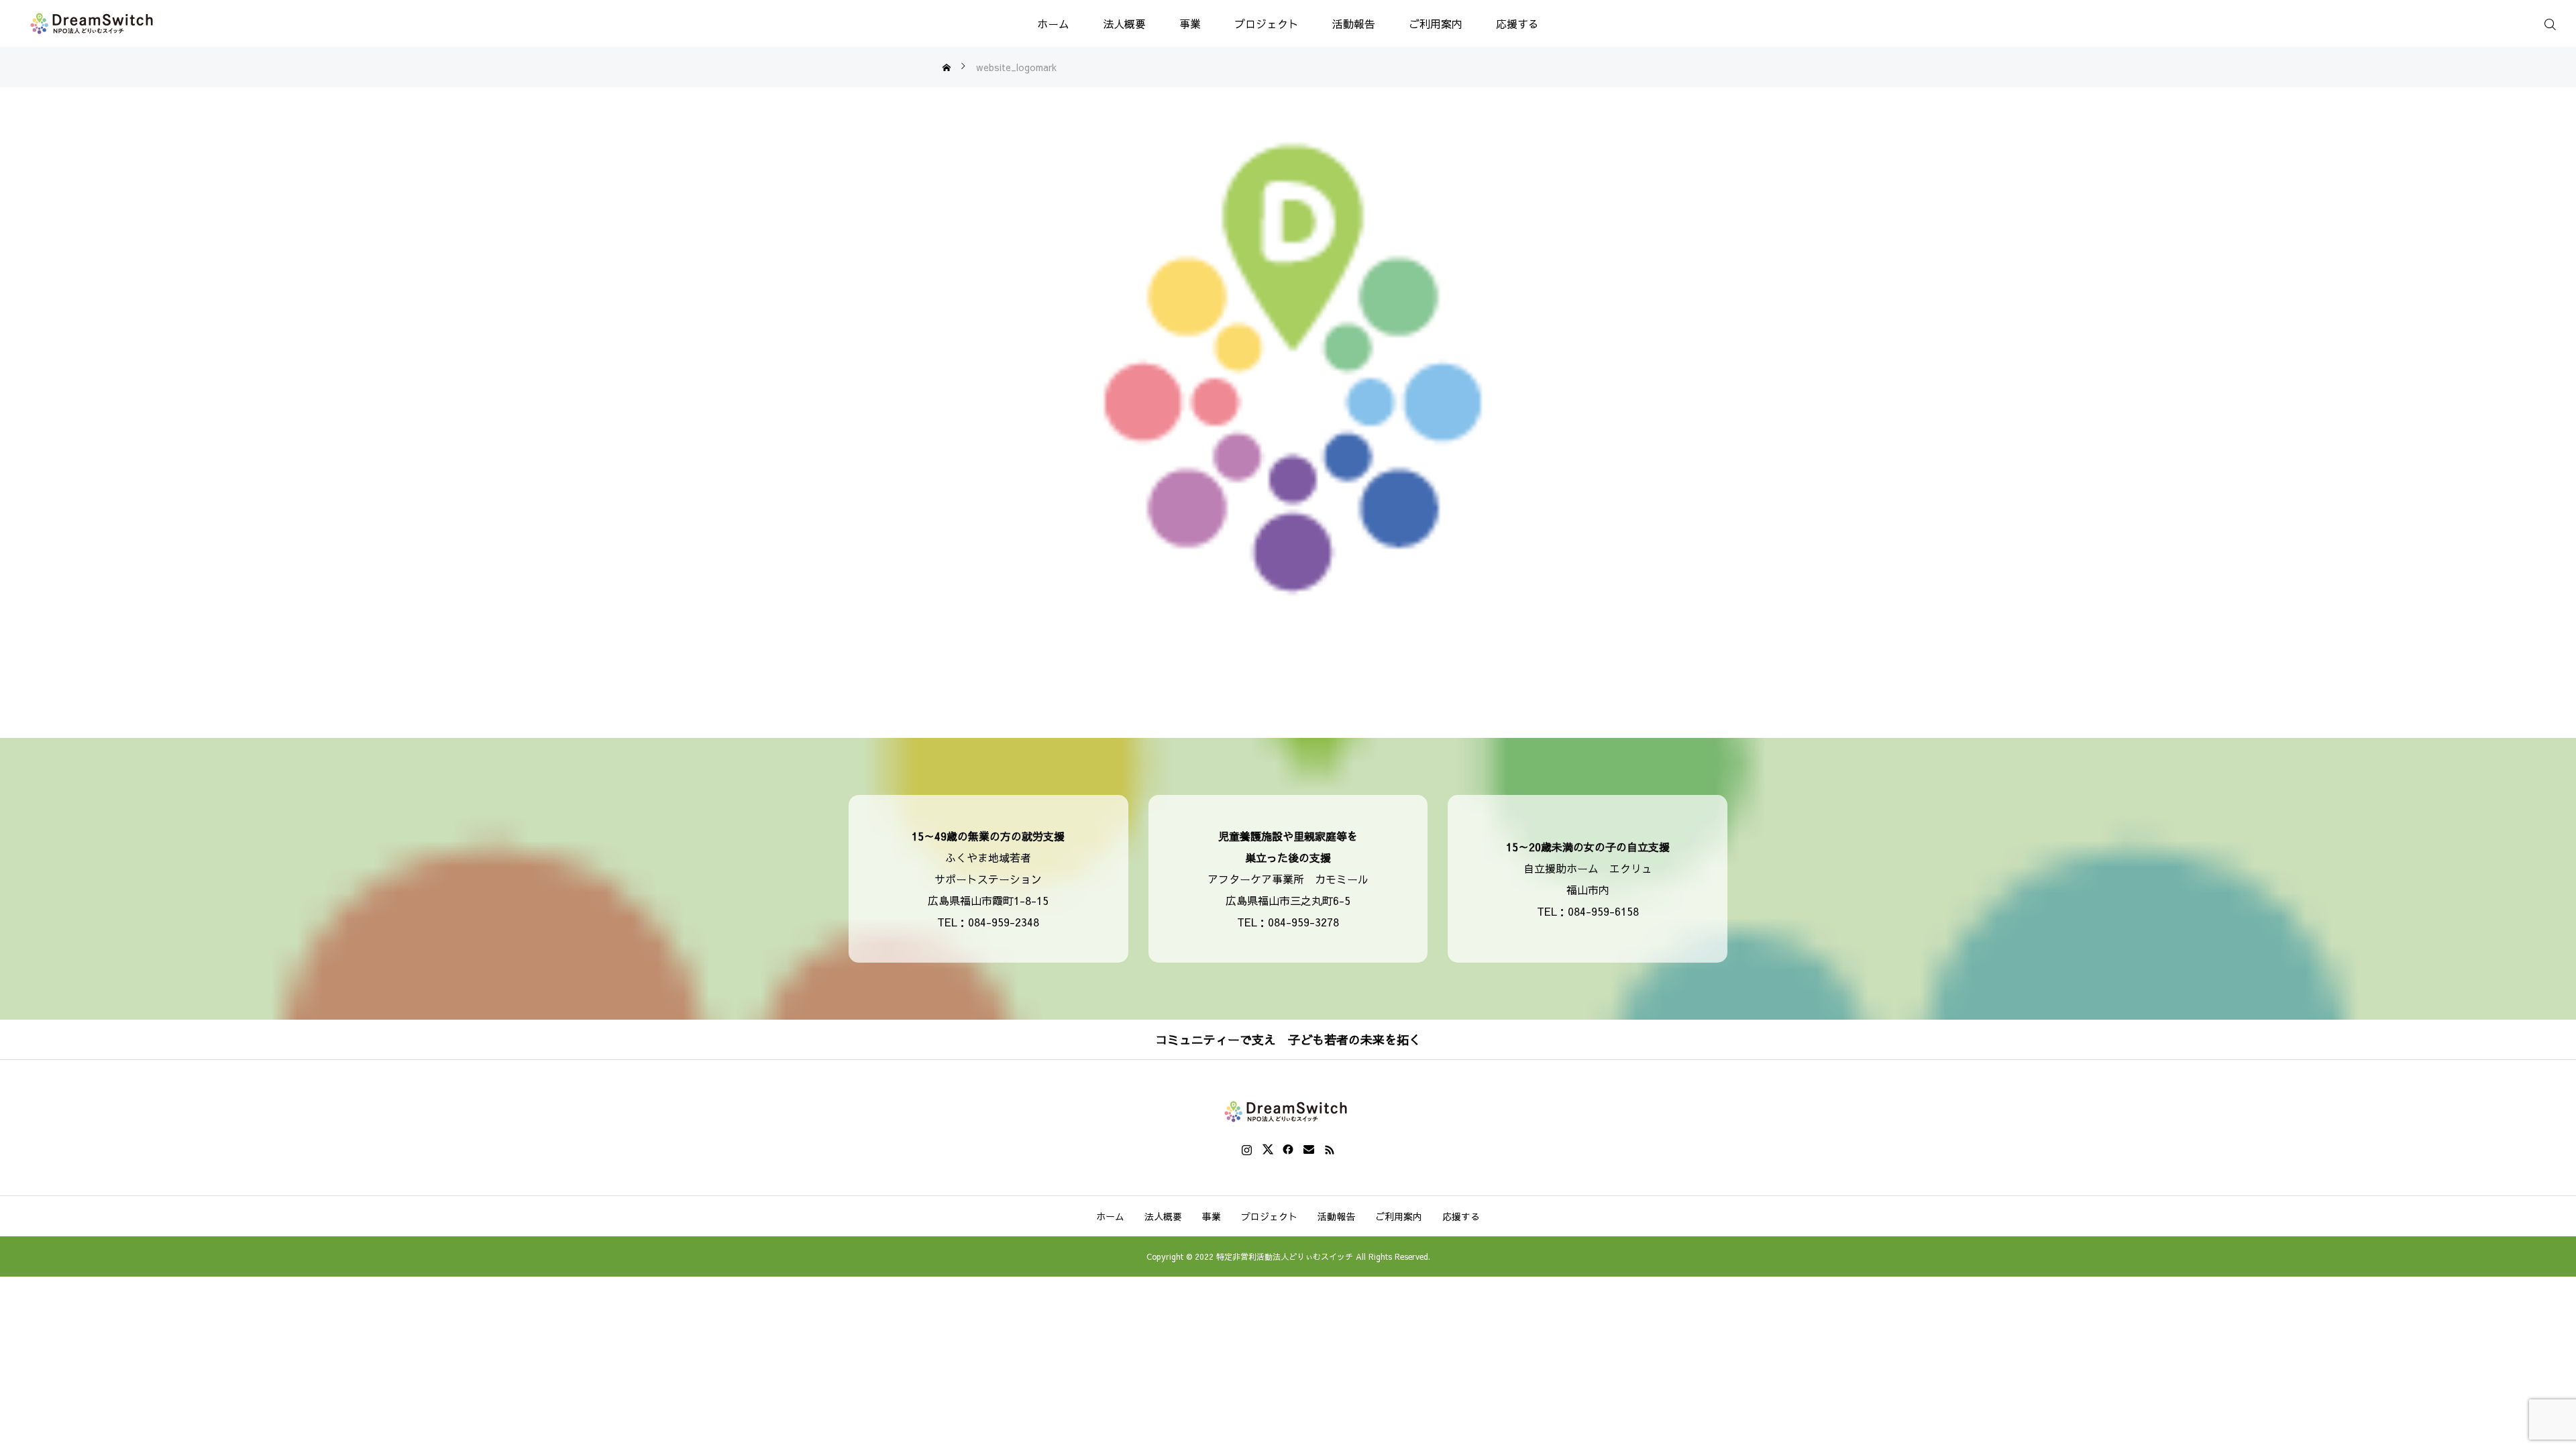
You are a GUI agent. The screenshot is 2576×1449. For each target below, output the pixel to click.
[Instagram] (1247, 1149)
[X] (1268, 1149)
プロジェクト (1267, 23)
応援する (1517, 23)
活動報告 (1354, 23)
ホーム (1053, 23)
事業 (1190, 23)
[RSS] (1330, 1149)
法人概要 (1124, 23)
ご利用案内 (1436, 23)
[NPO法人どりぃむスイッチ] (94, 23)
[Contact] (1309, 1149)
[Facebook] (1288, 1149)
